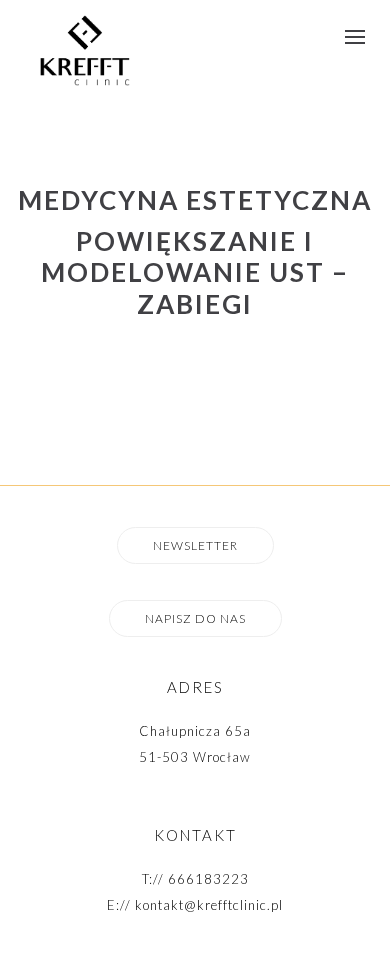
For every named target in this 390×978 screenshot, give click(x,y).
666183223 (208, 879)
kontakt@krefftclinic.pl (209, 905)
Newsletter (195, 545)
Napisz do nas (195, 618)
